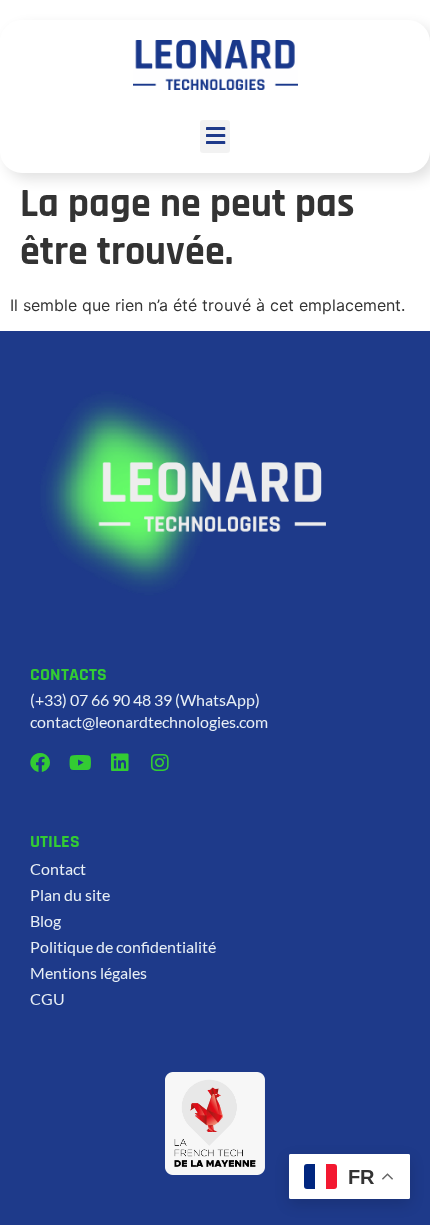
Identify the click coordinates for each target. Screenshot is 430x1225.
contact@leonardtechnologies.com (149, 721)
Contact (58, 868)
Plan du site (70, 894)
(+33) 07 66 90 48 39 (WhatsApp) (145, 699)
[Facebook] (40, 763)
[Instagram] (160, 763)
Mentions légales (88, 972)
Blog (45, 920)
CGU (47, 998)
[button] (215, 136)
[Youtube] (80, 763)
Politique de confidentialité (123, 946)
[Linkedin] (120, 763)
